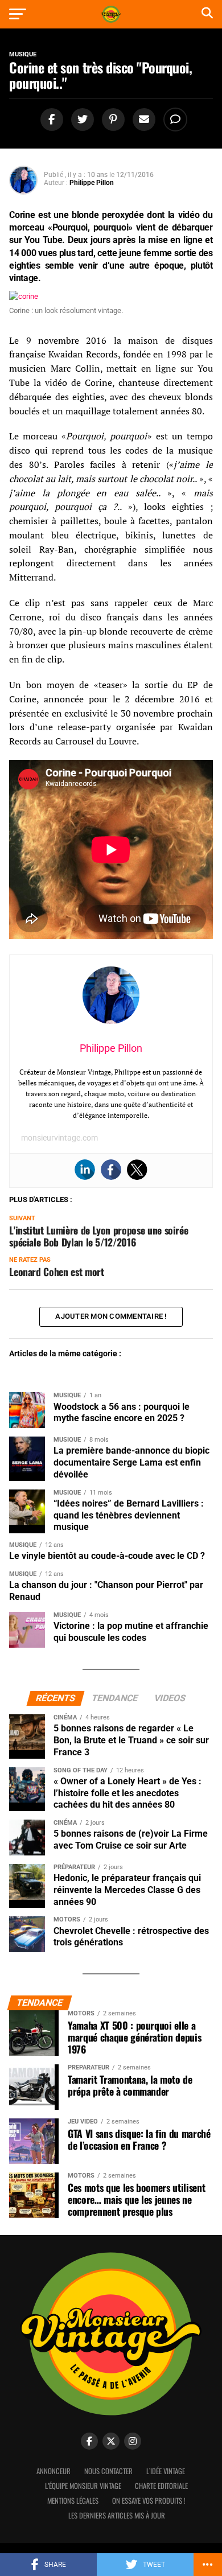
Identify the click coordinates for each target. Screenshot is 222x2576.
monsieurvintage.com (59, 1138)
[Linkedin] (85, 1170)
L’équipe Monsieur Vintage (83, 2486)
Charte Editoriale (161, 2486)
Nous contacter (108, 2471)
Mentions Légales (73, 2501)
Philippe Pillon (92, 183)
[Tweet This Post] (81, 120)
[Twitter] (137, 1170)
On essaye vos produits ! (149, 2501)
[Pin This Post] (112, 120)
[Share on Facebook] (50, 120)
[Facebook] (111, 1170)
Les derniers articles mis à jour (117, 2515)
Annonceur (54, 2471)
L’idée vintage (166, 2471)
